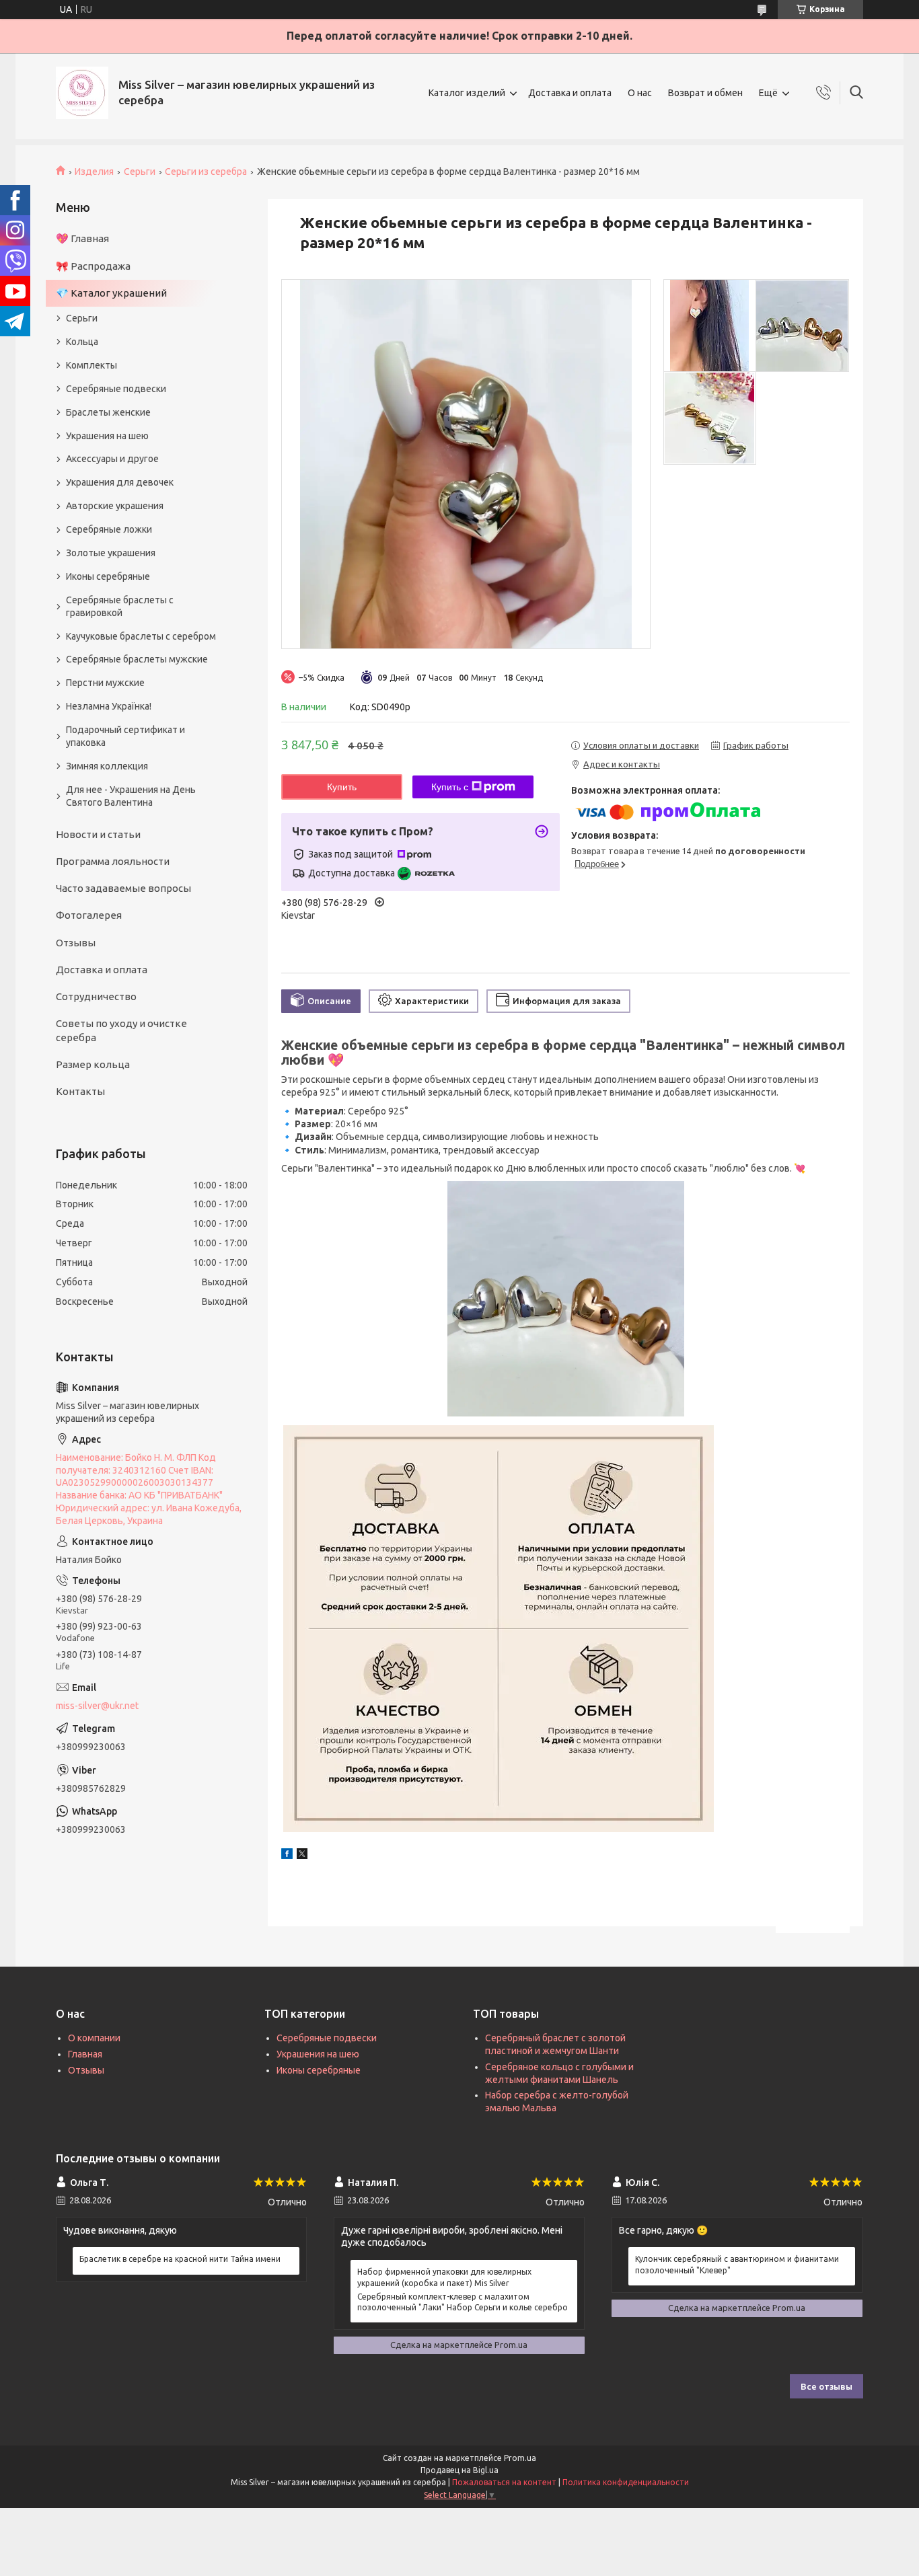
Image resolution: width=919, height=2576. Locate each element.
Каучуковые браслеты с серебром (141, 636)
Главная (85, 2054)
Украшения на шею (107, 436)
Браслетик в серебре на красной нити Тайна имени (180, 2259)
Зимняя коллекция (107, 766)
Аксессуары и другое (112, 459)
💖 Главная (82, 238)
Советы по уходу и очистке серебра (121, 1030)
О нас (640, 93)
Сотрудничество (96, 996)
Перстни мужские (105, 683)
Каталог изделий (467, 93)
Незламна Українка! (109, 706)
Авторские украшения (115, 506)
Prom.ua (520, 2458)
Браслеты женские (108, 412)
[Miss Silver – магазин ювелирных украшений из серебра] (82, 93)
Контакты (80, 1091)
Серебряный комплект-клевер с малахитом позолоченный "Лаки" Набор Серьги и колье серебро (463, 2302)
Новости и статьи (98, 834)
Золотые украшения (111, 553)
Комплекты (91, 365)
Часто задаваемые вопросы (123, 888)
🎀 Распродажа (93, 266)
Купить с (450, 787)
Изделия (94, 172)
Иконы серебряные (108, 576)
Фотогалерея (89, 915)
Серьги (140, 172)
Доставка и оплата (570, 93)
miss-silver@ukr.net (97, 1706)
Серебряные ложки (109, 529)
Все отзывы (826, 2386)
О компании (94, 2038)
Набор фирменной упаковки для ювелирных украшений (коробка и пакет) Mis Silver (444, 2277)
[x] (302, 1856)
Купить (342, 787)
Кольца (82, 342)
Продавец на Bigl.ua (459, 2470)
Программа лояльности (113, 861)
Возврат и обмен (705, 93)
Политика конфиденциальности (626, 2482)
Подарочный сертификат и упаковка (125, 736)
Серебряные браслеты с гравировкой (120, 606)
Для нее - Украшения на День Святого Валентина (131, 796)
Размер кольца (93, 1064)
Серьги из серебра (206, 172)
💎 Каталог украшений (111, 293)
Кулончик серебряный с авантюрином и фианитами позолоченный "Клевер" (737, 2264)
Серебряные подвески (116, 389)
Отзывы (76, 943)
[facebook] (287, 1856)
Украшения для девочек (120, 482)
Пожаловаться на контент (504, 2482)
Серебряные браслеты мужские (137, 659)
